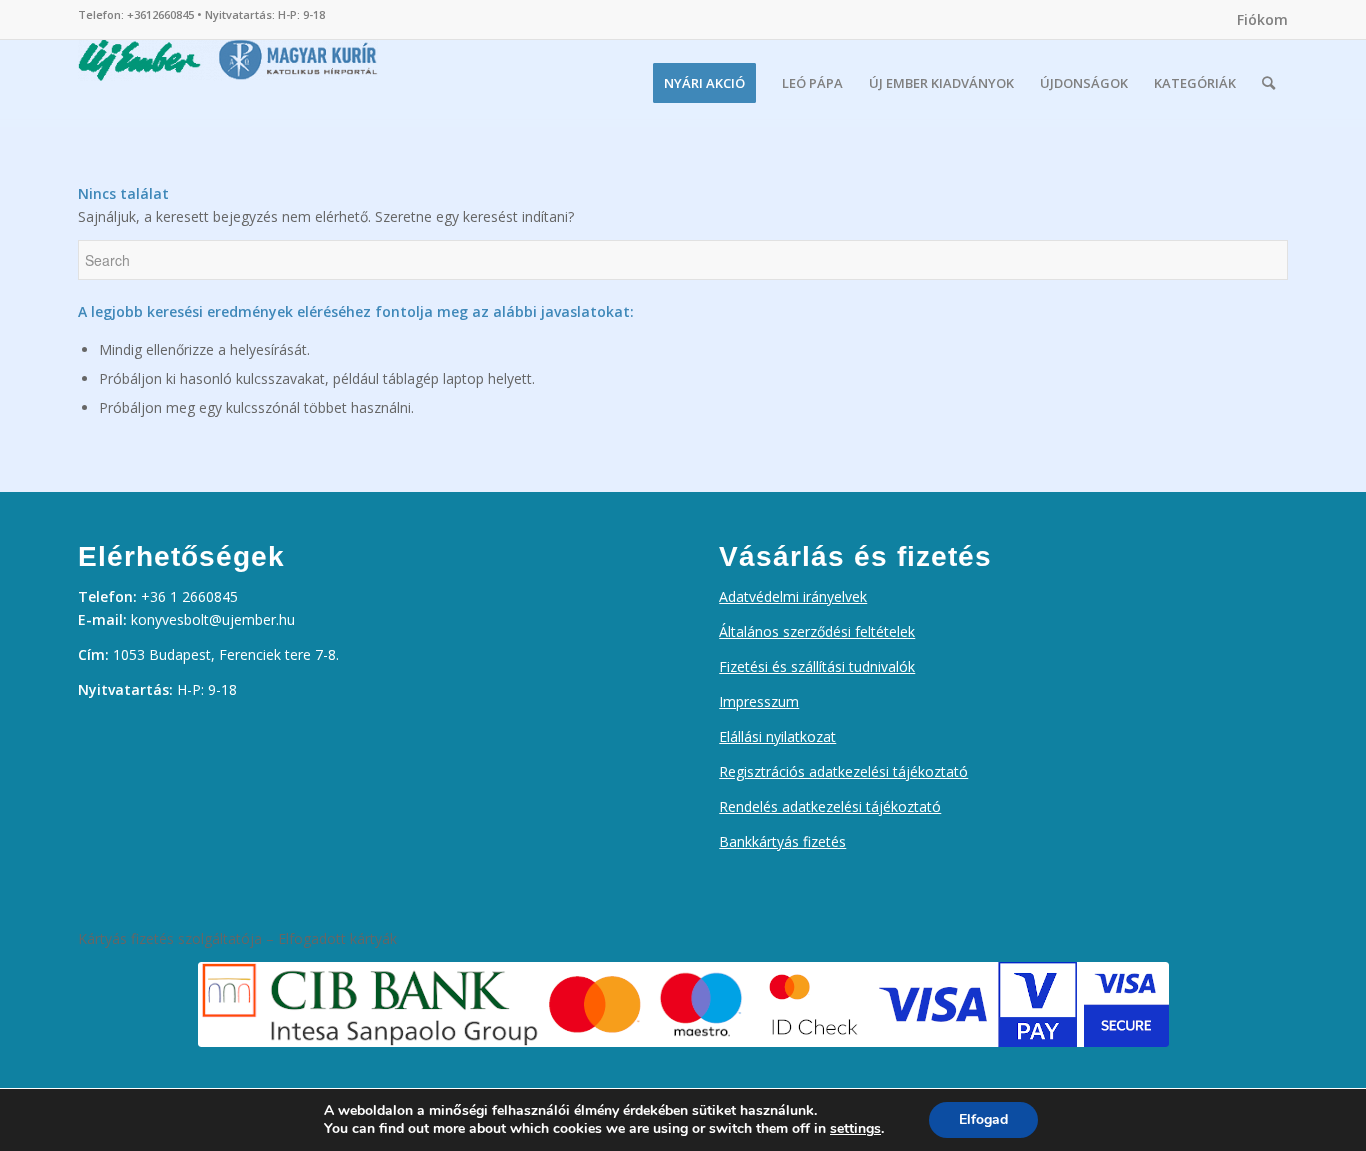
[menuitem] (1257, 20)
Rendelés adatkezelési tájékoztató (830, 806)
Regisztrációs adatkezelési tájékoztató (843, 771)
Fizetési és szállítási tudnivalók (817, 666)
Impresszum (759, 701)
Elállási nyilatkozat (777, 736)
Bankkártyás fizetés (782, 841)
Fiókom (1262, 19)
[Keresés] (1268, 83)
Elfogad (983, 1119)
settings (855, 1129)
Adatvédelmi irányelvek (793, 596)
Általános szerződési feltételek (817, 631)
